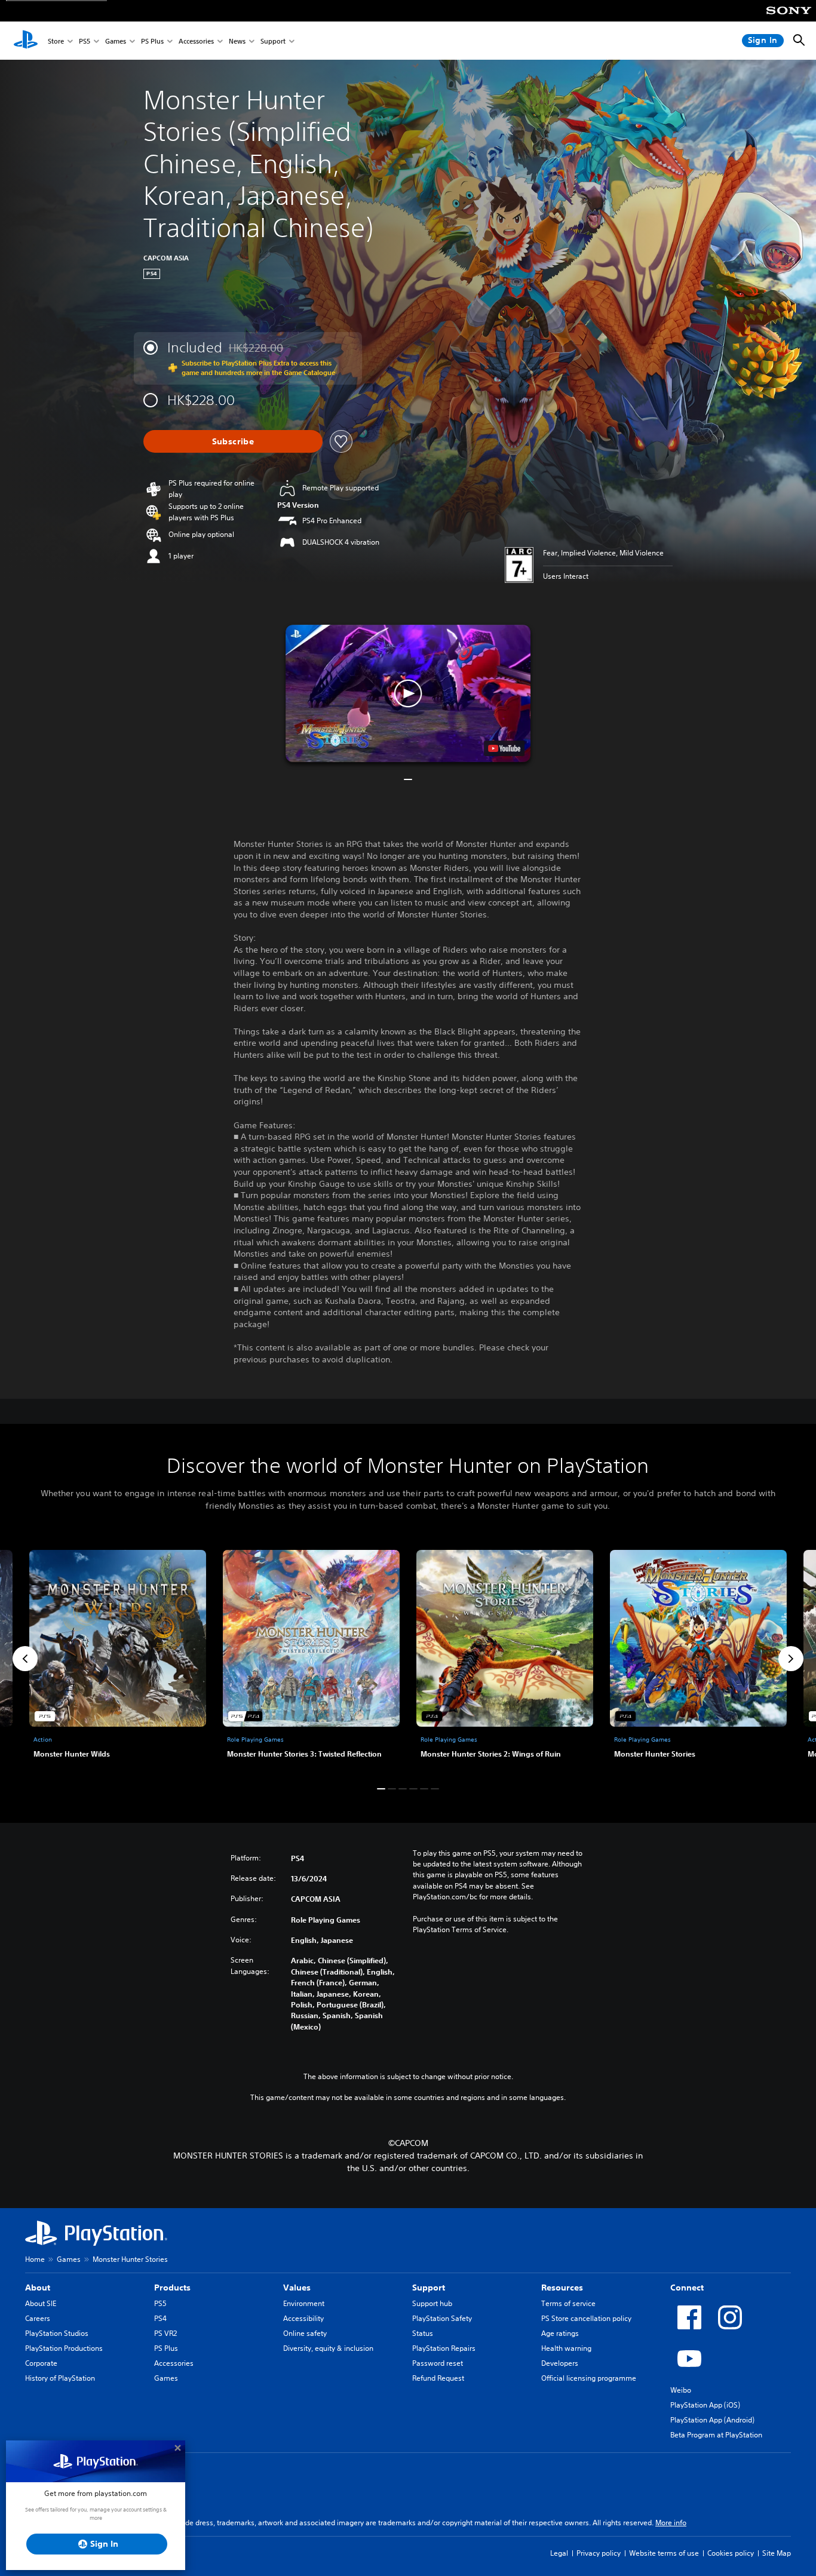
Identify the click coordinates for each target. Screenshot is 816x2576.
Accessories (196, 41)
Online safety (305, 2333)
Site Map (777, 2553)
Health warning (566, 2348)
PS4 (160, 2318)
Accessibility (303, 2318)
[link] (118, 1659)
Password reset (438, 2363)
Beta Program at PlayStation (716, 2435)
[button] (408, 694)
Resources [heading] (562, 2288)
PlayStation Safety (442, 2318)
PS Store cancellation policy (586, 2318)
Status (423, 2333)
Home (35, 2259)
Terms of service (568, 2303)
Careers (38, 2318)
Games (116, 41)
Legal (559, 2553)
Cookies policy (731, 2553)
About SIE (41, 2303)
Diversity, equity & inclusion (328, 2348)
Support (273, 41)
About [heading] (38, 2288)
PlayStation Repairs (444, 2348)
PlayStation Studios (57, 2333)
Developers (560, 2363)
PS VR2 (165, 2333)
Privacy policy (599, 2553)
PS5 (85, 41)
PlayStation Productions (64, 2348)
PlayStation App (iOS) (705, 2405)
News (237, 41)
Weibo (681, 2390)
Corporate (41, 2363)
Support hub (432, 2303)
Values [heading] (297, 2288)
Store (56, 41)
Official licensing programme (589, 2378)
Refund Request (438, 2378)
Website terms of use (664, 2553)
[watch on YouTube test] (504, 748)
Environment (304, 2303)
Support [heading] (429, 2288)
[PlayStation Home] (26, 41)
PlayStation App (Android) (712, 2420)
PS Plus (152, 41)
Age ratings (560, 2333)
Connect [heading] (687, 2288)
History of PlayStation (60, 2378)
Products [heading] (172, 2288)
